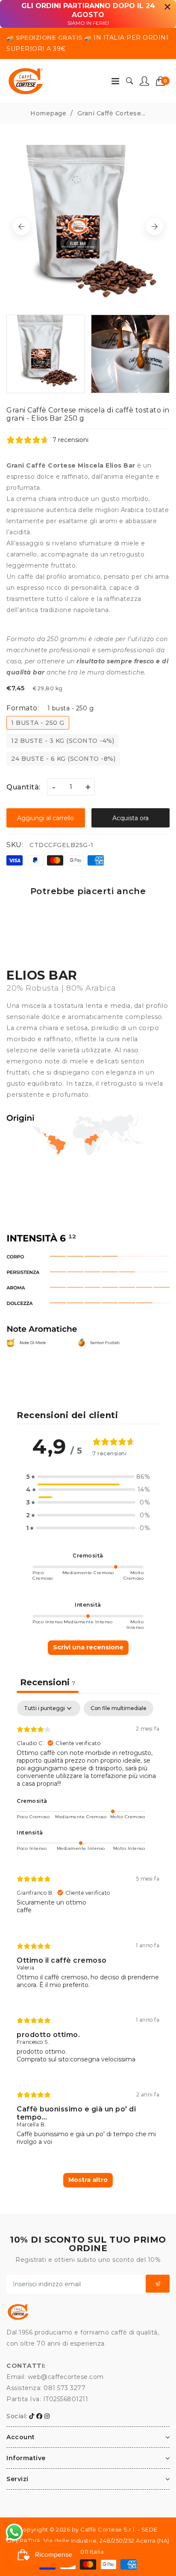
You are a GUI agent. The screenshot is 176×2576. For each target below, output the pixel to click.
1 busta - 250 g (38, 723)
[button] (163, 81)
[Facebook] (40, 2416)
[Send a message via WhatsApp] (14, 2532)
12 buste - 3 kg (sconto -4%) (63, 741)
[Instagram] (47, 2416)
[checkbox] (119, 1708)
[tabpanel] (88, 1952)
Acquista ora (131, 818)
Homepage (48, 113)
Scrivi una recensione (88, 1647)
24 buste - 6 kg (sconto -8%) (63, 759)
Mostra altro (88, 2180)
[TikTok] (32, 2416)
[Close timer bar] (167, 7)
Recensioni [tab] (48, 1682)
